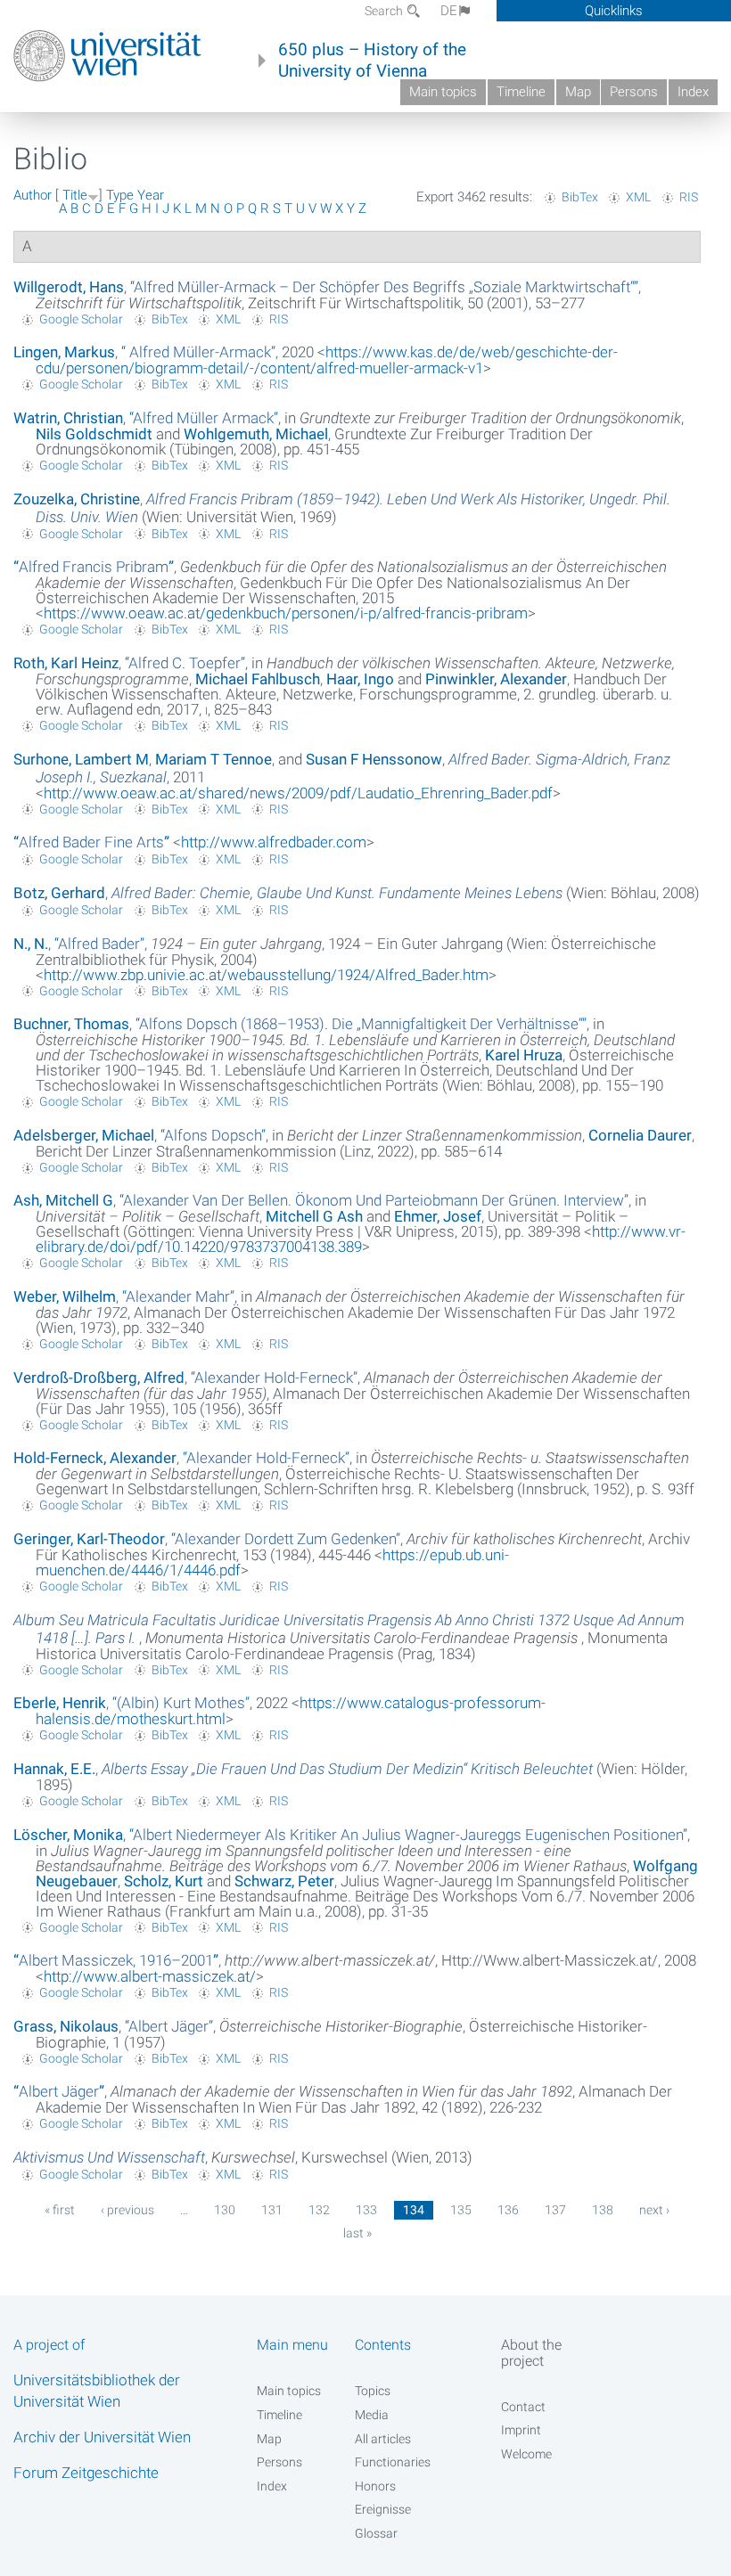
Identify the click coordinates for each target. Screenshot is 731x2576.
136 (508, 2210)
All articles (383, 2439)
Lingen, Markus (64, 352)
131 (272, 2210)
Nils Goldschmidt (94, 434)
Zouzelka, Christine (77, 499)
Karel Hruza (524, 1055)
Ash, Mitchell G (63, 1200)
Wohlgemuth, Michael (256, 434)
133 (366, 2210)
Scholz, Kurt (164, 1881)
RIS (689, 197)
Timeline (521, 92)
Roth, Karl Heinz (66, 663)
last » (357, 2233)
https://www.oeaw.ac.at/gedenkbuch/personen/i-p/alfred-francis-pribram (286, 613)
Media (372, 2415)
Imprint (521, 2430)
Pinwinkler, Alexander (496, 679)
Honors (375, 2486)
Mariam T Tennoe (214, 759)
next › (654, 2210)
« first (60, 2210)
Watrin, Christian (68, 418)
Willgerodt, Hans (69, 287)
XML (638, 197)
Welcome (526, 2454)
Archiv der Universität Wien (102, 2437)
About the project (531, 2352)
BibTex (580, 197)
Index (693, 92)
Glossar (376, 2533)
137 (555, 2210)
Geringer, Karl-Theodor (89, 1539)
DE (449, 11)
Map (578, 92)
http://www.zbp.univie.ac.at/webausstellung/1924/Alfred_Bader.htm (266, 975)
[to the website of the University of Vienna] (107, 56)
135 (461, 2210)
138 (603, 2210)
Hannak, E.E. (54, 1769)
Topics (373, 2391)
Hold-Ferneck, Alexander (95, 1458)
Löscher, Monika (68, 1835)
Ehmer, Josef (438, 1216)
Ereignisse (383, 2509)
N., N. (31, 944)
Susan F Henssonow (374, 759)
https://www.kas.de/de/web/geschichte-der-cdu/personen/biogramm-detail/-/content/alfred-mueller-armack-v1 (327, 360)
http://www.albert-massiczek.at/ (150, 1976)
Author (33, 195)
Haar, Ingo (360, 679)
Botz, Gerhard (59, 893)
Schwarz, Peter (284, 1881)
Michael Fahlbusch (258, 679)
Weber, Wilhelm (65, 1296)
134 (414, 2210)
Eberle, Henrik (60, 1703)
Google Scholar (81, 319)
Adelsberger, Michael (84, 1135)
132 (319, 2210)
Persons (634, 92)
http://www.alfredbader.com (274, 842)
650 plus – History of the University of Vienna (372, 61)
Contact (523, 2407)
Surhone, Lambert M (81, 759)
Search (385, 11)
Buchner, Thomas (71, 1024)
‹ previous (127, 2210)
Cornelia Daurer (640, 1135)
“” (384, 287)
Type (120, 195)
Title (75, 195)
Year (151, 195)
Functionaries (393, 2462)
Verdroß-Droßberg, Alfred (99, 1378)
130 (225, 2210)
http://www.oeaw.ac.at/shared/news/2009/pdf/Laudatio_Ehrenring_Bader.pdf (298, 793)
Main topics (443, 92)
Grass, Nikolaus (66, 2026)
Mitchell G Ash (314, 1216)
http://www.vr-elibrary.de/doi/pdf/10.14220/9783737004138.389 (361, 1239)
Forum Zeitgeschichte (86, 2473)
